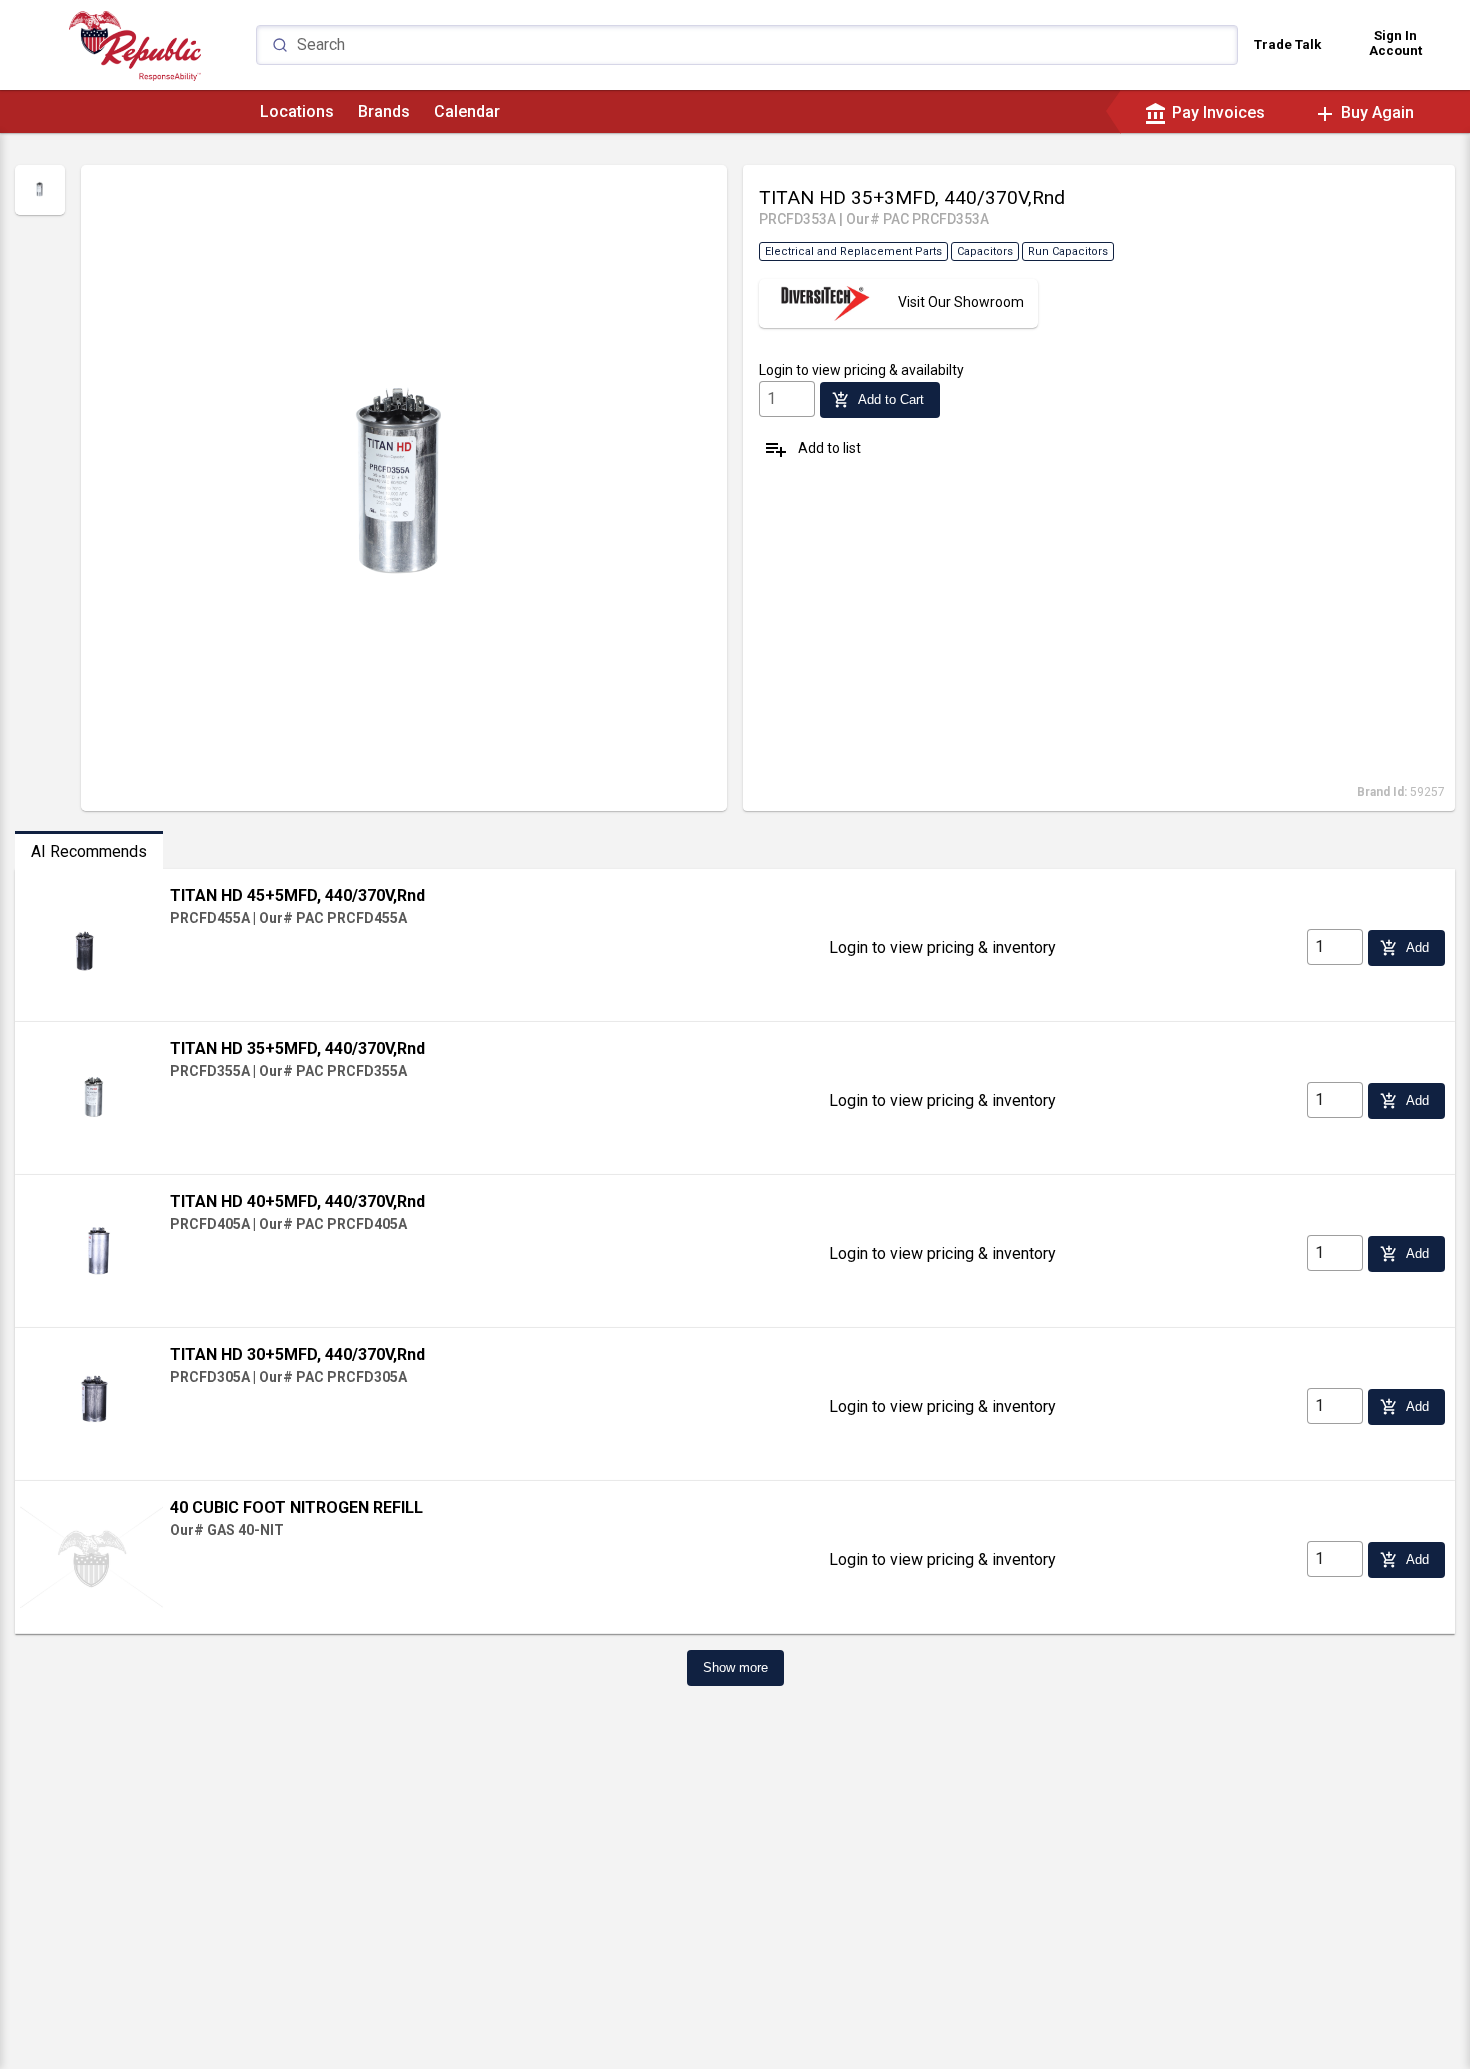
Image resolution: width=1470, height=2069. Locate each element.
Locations (297, 111)
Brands (384, 111)
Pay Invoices (1204, 112)
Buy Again (1363, 112)
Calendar (467, 111)
